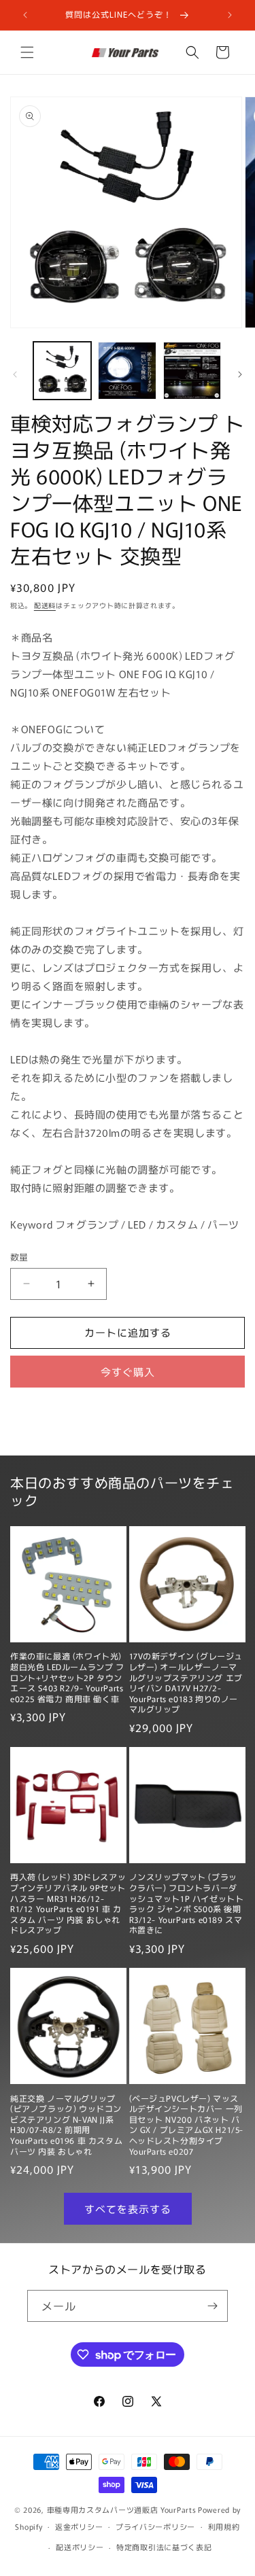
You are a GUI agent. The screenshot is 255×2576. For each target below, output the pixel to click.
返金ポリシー (79, 2526)
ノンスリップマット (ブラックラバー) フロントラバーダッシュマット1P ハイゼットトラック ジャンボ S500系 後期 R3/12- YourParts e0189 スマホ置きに (187, 1903)
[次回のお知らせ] (230, 15)
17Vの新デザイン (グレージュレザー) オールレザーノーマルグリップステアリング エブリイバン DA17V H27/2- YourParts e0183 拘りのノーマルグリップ (186, 1682)
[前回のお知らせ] (25, 15)
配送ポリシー (80, 2547)
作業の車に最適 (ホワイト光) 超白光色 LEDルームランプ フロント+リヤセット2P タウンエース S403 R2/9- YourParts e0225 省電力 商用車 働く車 (67, 1677)
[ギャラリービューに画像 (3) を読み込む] (192, 371)
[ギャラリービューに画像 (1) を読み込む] (62, 371)
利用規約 (224, 2526)
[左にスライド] (15, 374)
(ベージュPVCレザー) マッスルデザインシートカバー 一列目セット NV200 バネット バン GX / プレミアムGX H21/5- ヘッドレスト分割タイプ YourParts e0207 (187, 2125)
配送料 (45, 605)
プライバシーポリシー (155, 2526)
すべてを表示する (128, 2209)
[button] (27, 52)
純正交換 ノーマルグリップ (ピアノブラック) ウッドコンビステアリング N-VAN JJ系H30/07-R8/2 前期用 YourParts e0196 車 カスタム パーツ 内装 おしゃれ (66, 2125)
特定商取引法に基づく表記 (164, 2547)
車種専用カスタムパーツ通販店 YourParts (122, 2509)
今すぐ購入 (128, 1372)
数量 (19, 1257)
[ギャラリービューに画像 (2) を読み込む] (127, 371)
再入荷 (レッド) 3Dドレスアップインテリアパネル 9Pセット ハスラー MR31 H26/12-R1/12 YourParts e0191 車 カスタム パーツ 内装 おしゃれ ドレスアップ (68, 1903)
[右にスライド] (240, 374)
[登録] (212, 2306)
